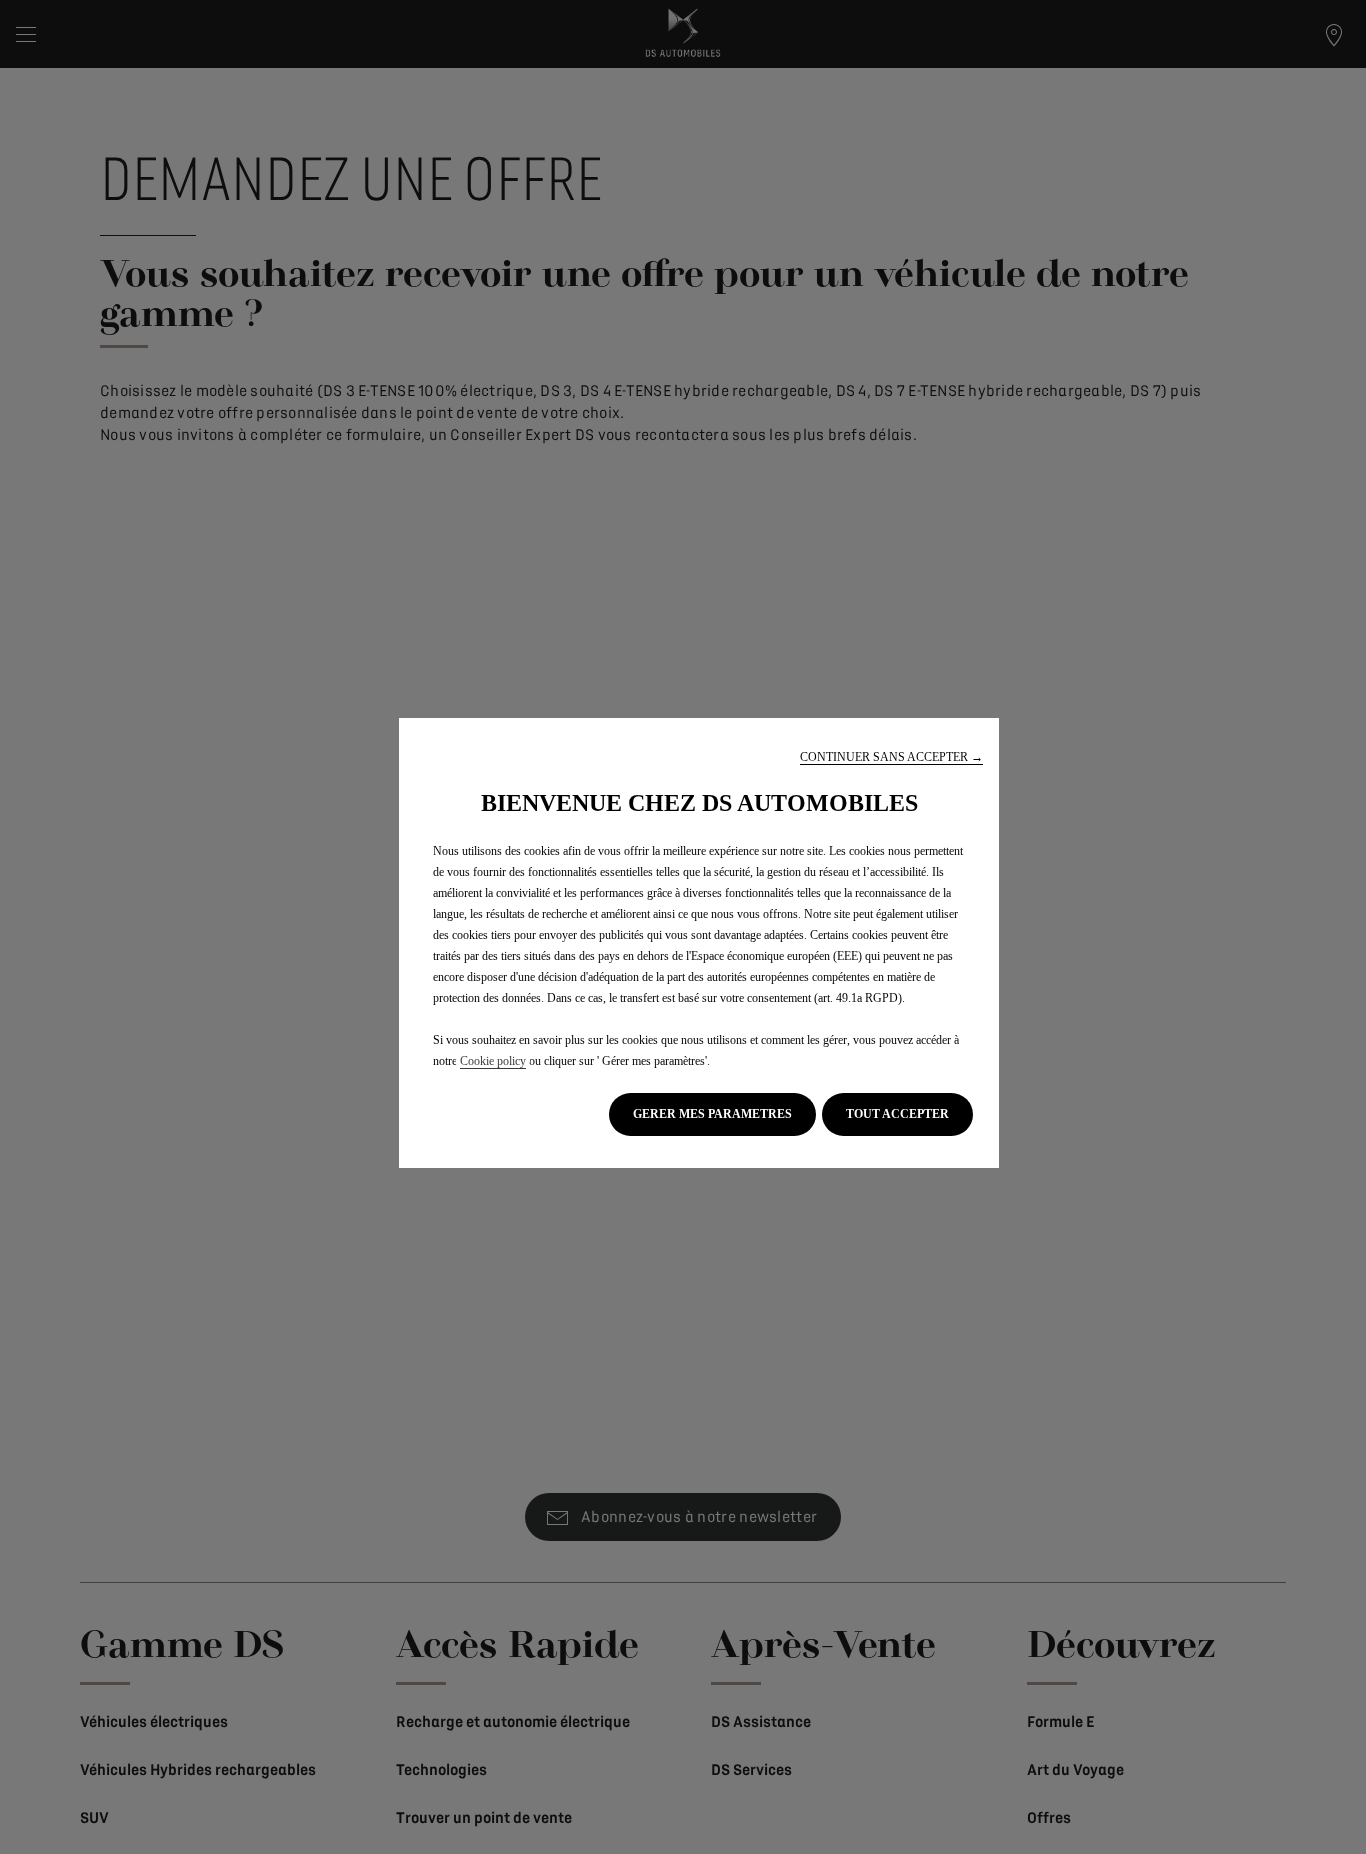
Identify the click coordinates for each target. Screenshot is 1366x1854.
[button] (891, 757)
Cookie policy (493, 1061)
